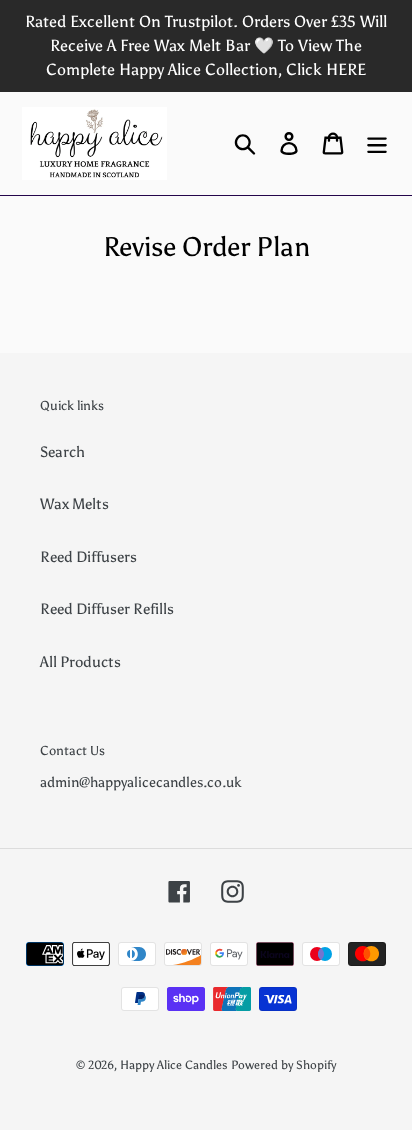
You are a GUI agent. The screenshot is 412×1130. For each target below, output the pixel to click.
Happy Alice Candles (174, 1065)
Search (62, 452)
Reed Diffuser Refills (107, 609)
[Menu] (377, 143)
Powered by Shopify (283, 1065)
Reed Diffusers (88, 557)
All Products (80, 662)
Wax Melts (74, 504)
